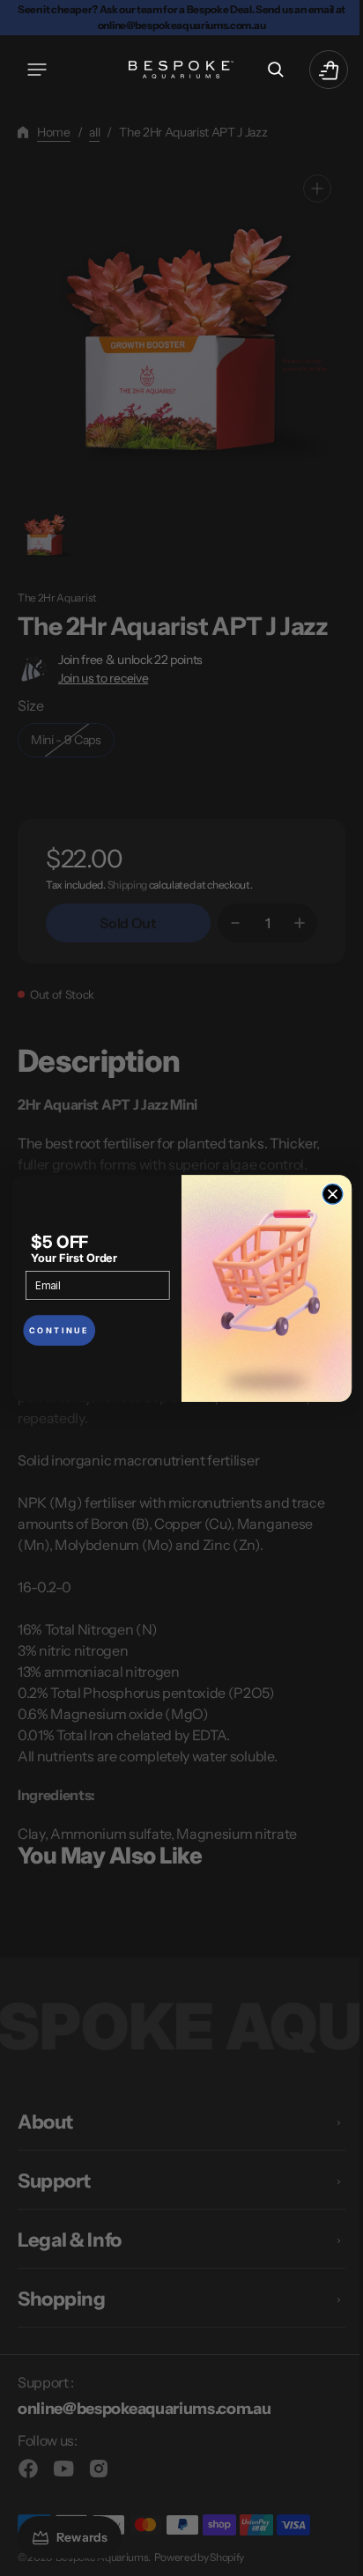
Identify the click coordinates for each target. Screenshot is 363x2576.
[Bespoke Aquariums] (175, 70)
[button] (37, 70)
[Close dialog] (326, 1194)
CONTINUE (52, 1330)
